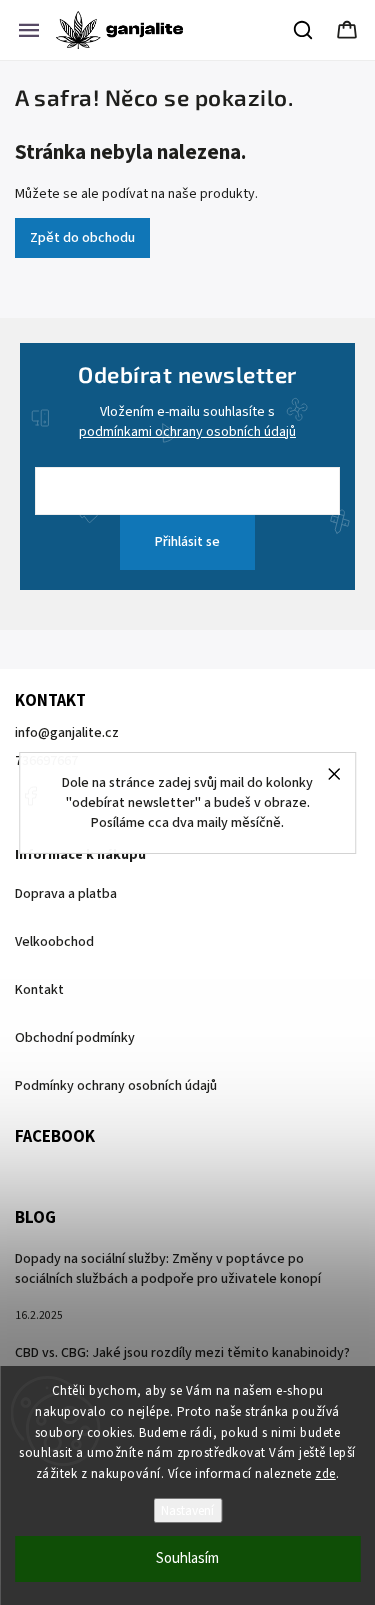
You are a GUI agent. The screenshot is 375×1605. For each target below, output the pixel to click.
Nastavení (187, 1510)
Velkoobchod (54, 942)
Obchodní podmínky (75, 1038)
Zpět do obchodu (82, 238)
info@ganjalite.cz (67, 733)
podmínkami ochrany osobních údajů (187, 432)
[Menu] (29, 30)
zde (325, 1474)
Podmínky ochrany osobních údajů (116, 1086)
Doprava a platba (66, 894)
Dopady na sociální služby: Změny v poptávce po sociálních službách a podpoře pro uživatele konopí (168, 1269)
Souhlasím (187, 1558)
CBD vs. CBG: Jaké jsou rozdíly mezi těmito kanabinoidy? (182, 1353)
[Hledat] (304, 30)
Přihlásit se (187, 542)
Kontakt (39, 990)
